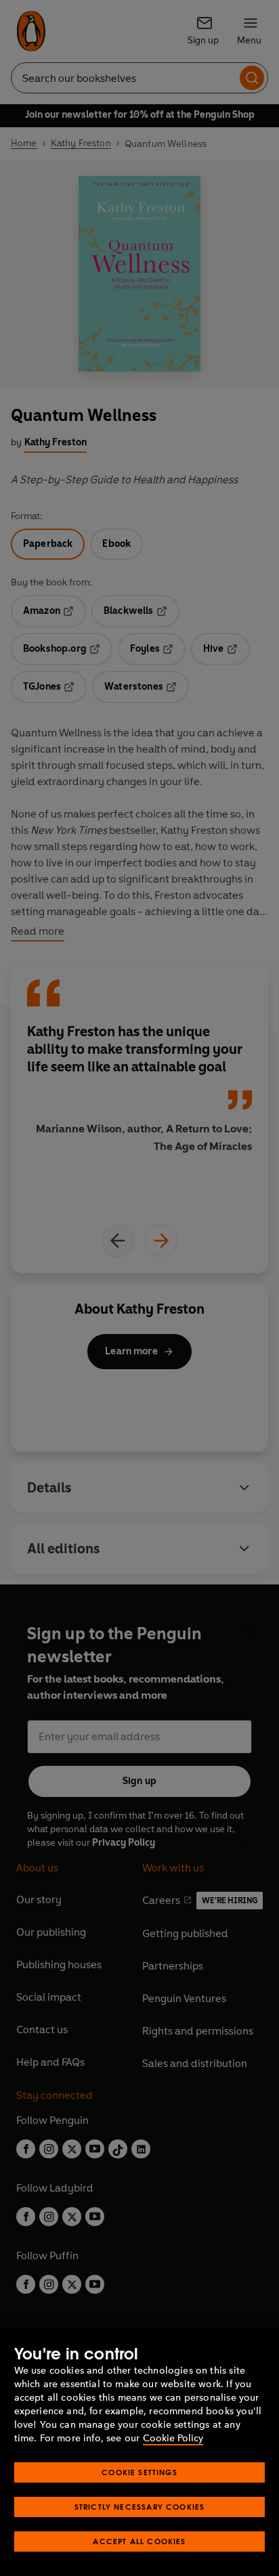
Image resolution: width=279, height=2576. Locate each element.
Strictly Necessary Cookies (140, 2507)
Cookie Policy (173, 2438)
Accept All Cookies (139, 2541)
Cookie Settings (139, 2472)
